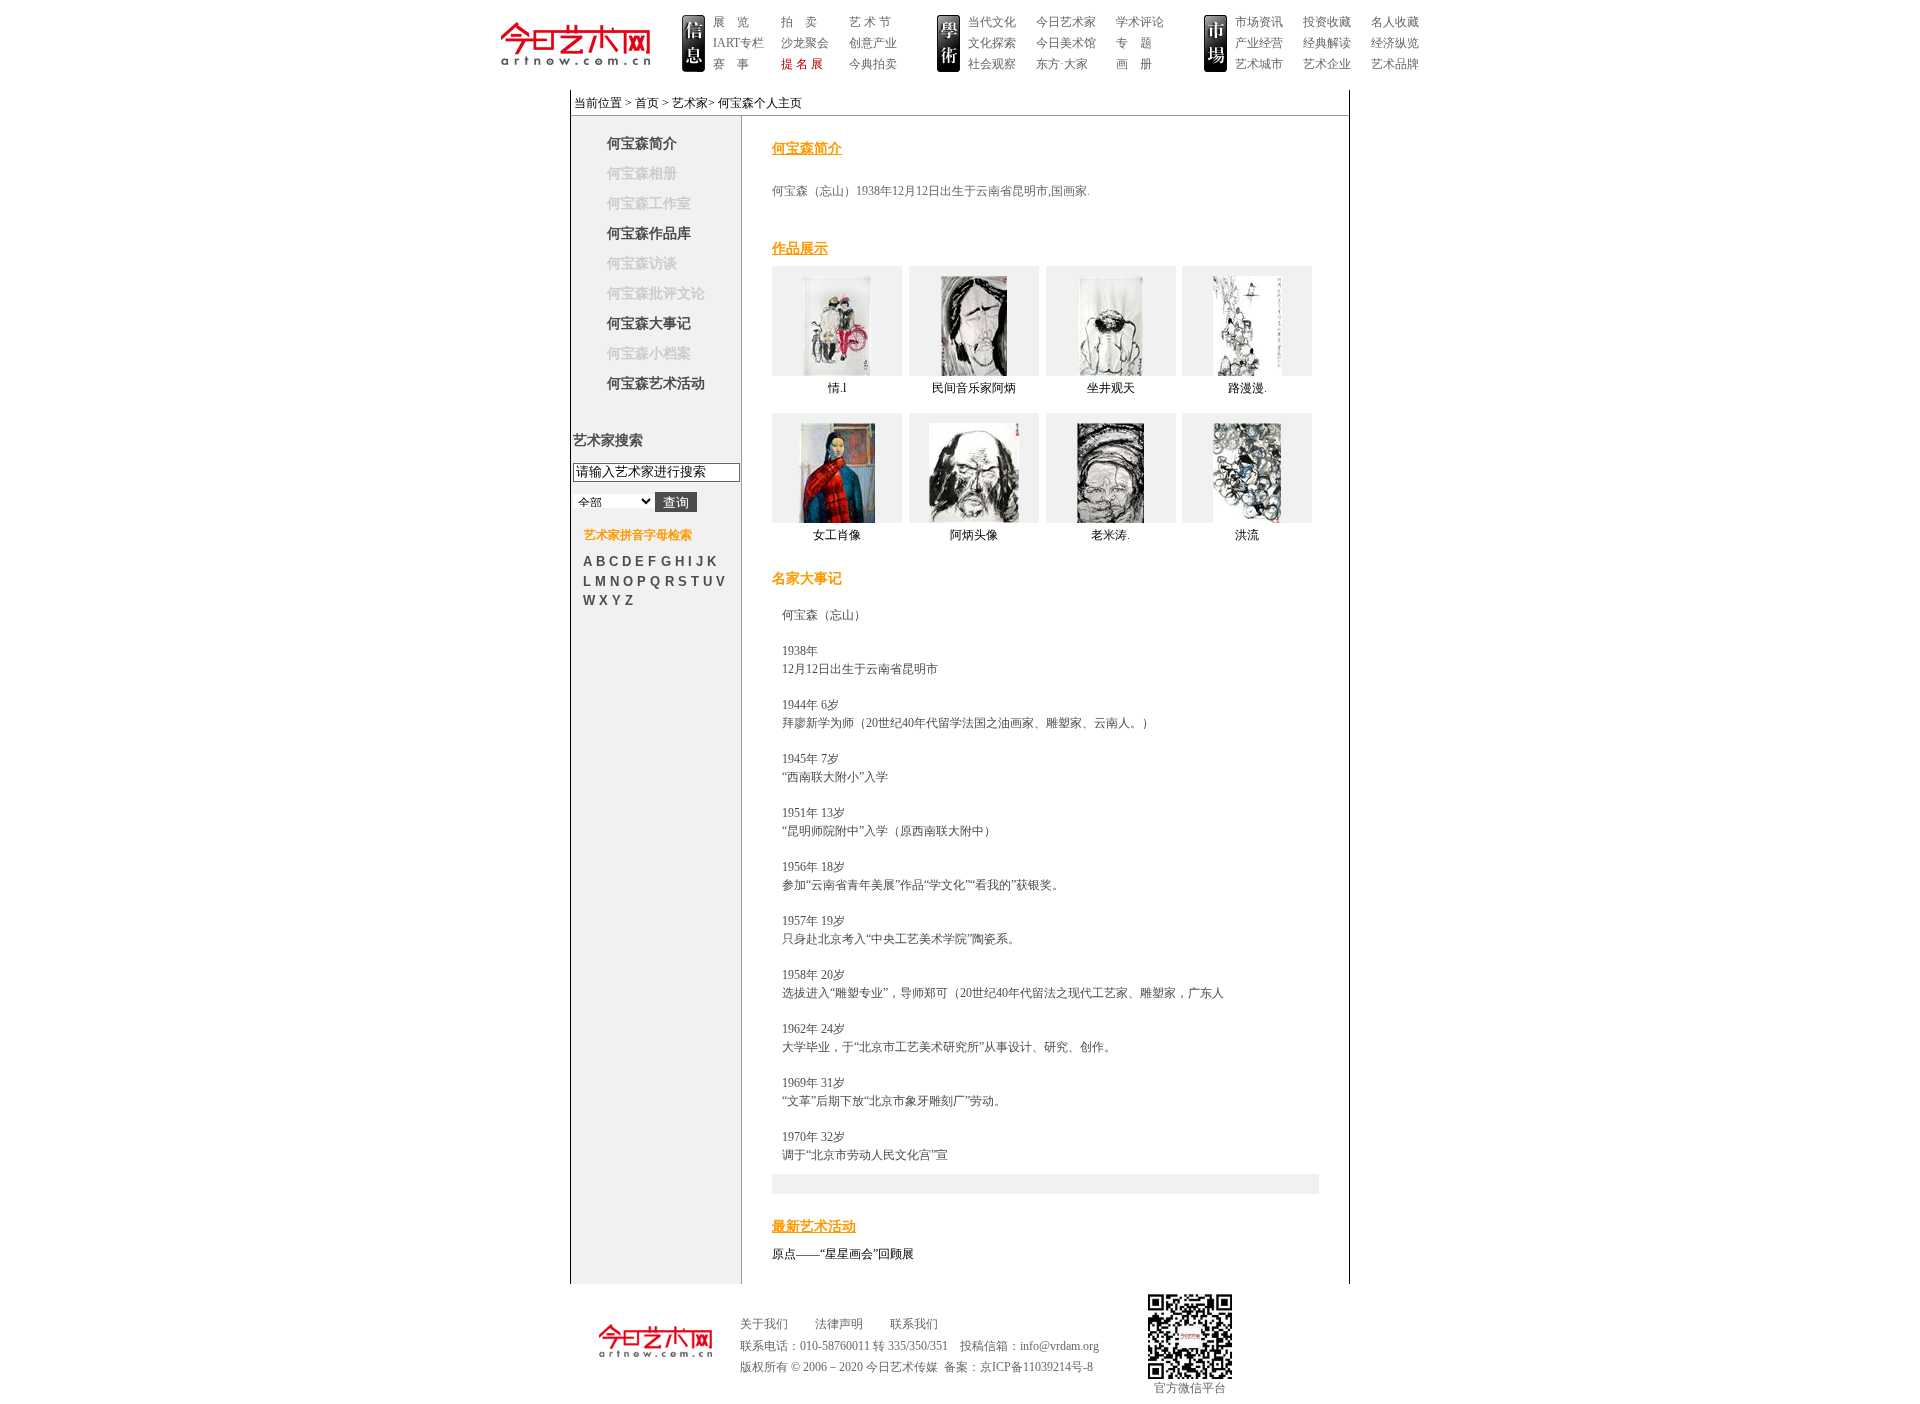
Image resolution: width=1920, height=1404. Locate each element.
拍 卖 (799, 22)
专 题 (1134, 43)
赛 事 (731, 64)
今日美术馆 (1066, 43)
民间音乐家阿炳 (974, 388)
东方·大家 (1062, 64)
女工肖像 (837, 535)
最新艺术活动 (814, 1226)
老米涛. (1110, 535)
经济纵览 (1395, 43)
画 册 (1134, 64)
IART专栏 (738, 43)
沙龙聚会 (805, 43)
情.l (837, 388)
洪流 (1247, 535)
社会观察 (992, 64)
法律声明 (839, 1324)
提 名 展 (802, 64)
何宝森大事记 (649, 323)
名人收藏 (1395, 22)
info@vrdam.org (1059, 1346)
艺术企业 (1327, 64)
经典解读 (1327, 43)
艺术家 (690, 103)
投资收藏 (1327, 22)
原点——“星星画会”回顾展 (843, 1254)
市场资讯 (1259, 22)
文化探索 (992, 43)
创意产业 (873, 43)
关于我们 (764, 1324)
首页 (647, 103)
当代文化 (992, 22)
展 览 (731, 22)
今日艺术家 (1066, 22)
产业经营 (1259, 43)
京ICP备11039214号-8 (1036, 1367)
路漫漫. (1247, 388)
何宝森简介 (642, 143)
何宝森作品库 (649, 233)
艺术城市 (1259, 64)
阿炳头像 (974, 535)
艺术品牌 (1395, 64)
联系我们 (914, 1324)
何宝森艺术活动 (656, 383)
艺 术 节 (870, 22)
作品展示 (800, 248)
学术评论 (1140, 22)
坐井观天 (1111, 388)
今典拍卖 (873, 64)
